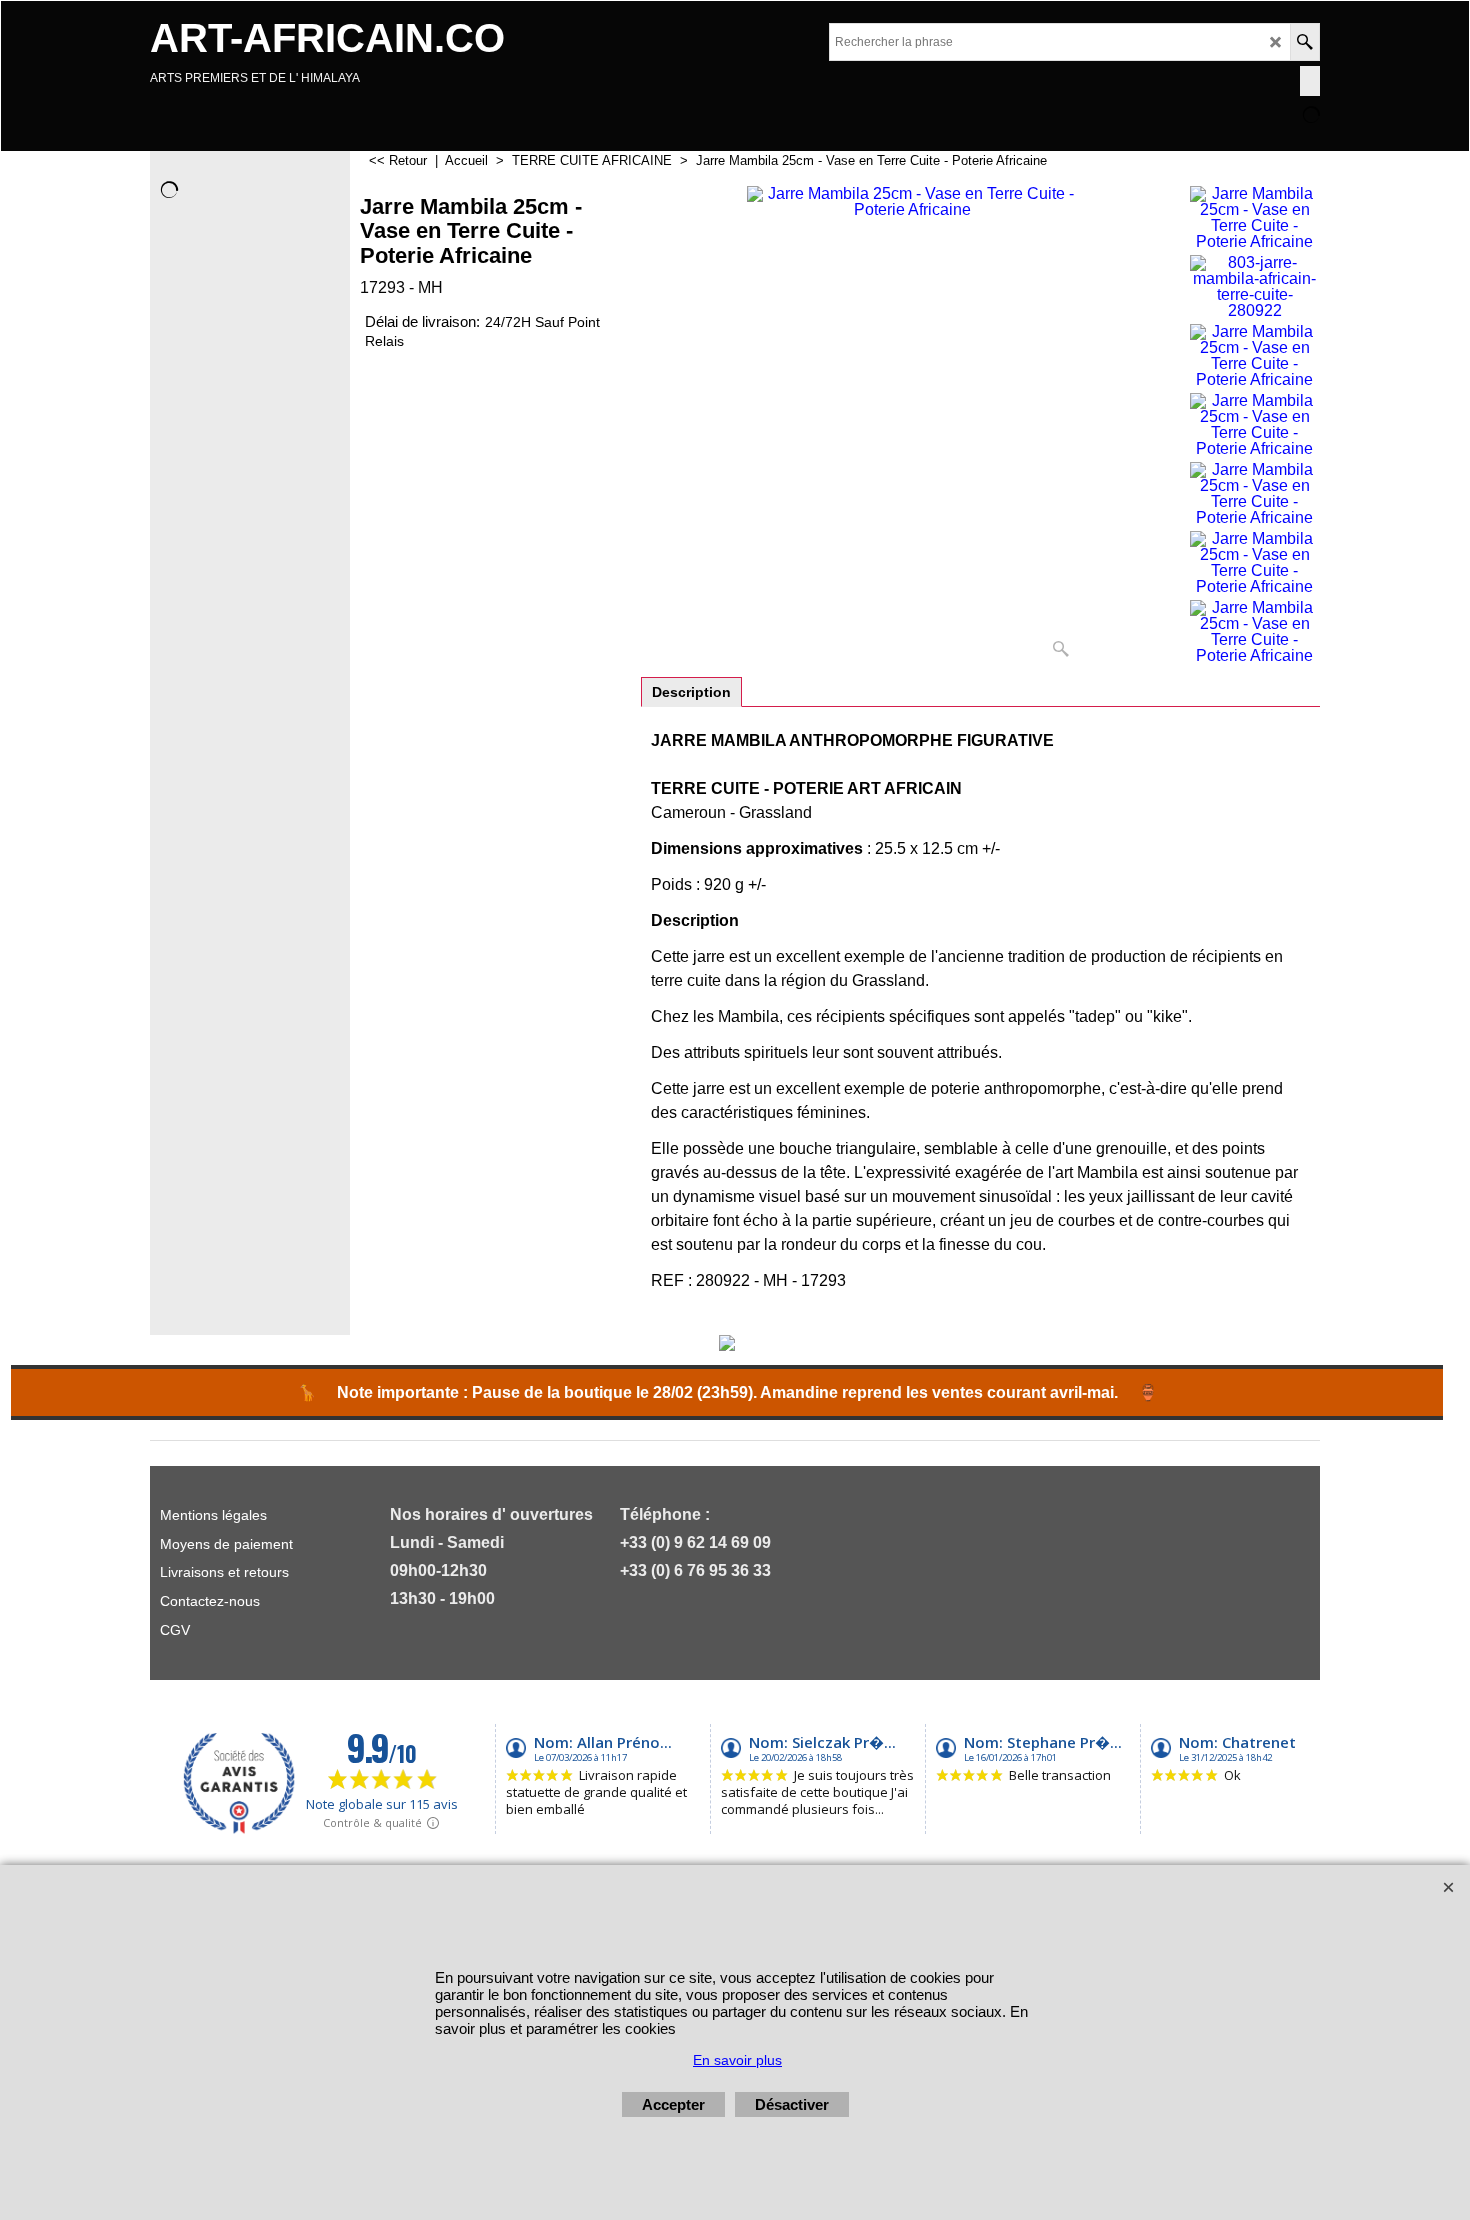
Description (691, 692)
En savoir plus (737, 2060)
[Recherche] (1304, 42)
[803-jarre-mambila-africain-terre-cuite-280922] (1254, 287)
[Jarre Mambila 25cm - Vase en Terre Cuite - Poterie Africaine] (912, 426)
